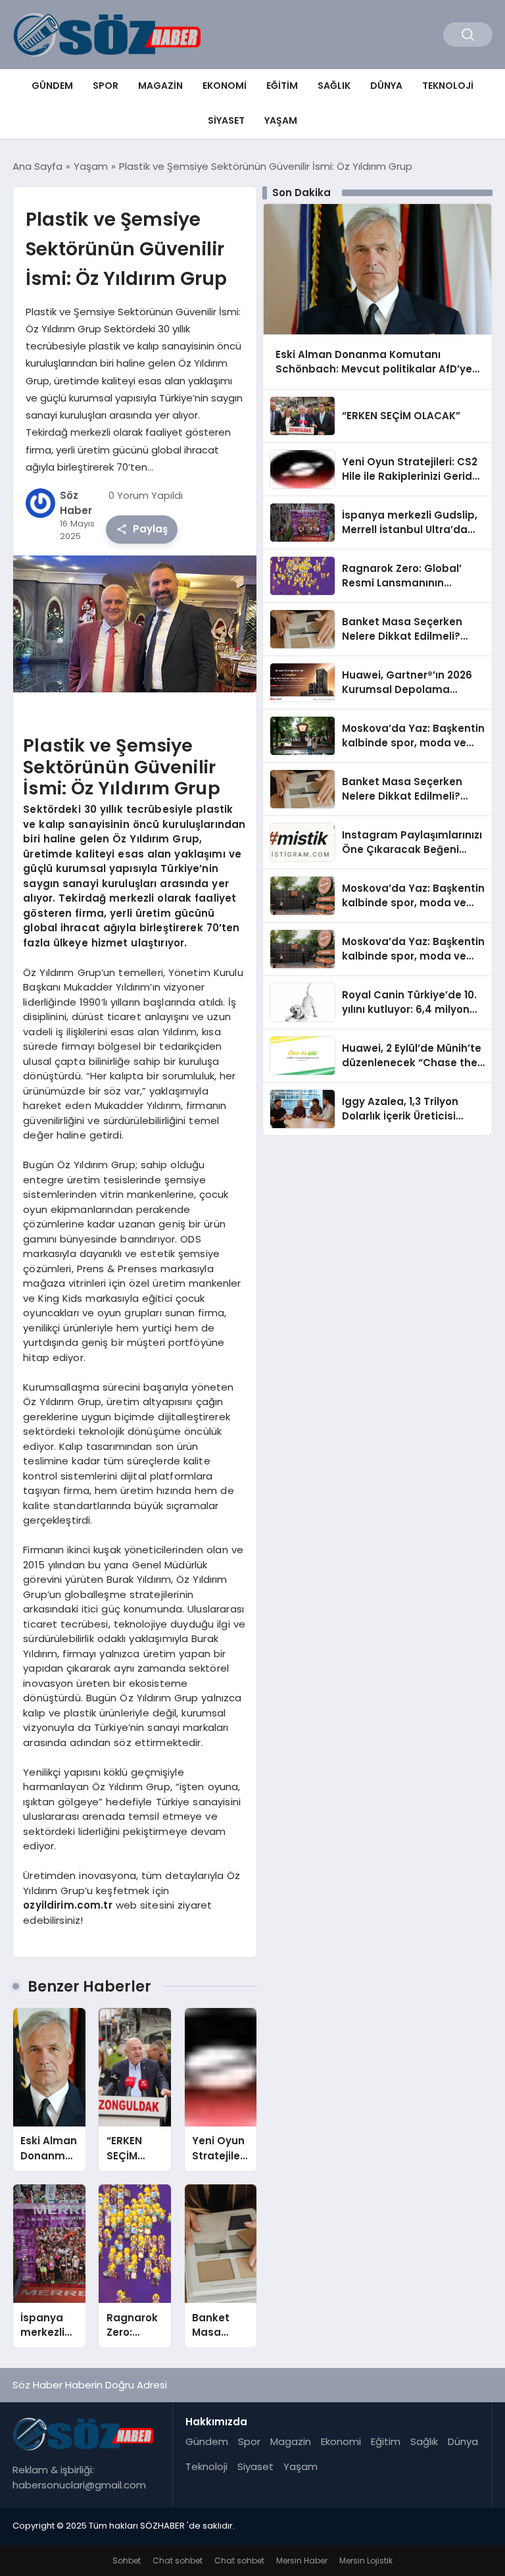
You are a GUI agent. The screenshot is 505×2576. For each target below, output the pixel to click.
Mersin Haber (302, 2561)
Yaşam (281, 120)
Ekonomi (225, 86)
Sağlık (334, 86)
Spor (106, 86)
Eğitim (282, 86)
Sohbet (127, 2561)
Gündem (52, 86)
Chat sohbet (178, 2561)
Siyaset (226, 120)
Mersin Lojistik (366, 2561)
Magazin (160, 86)
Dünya (386, 86)
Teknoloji (448, 86)
